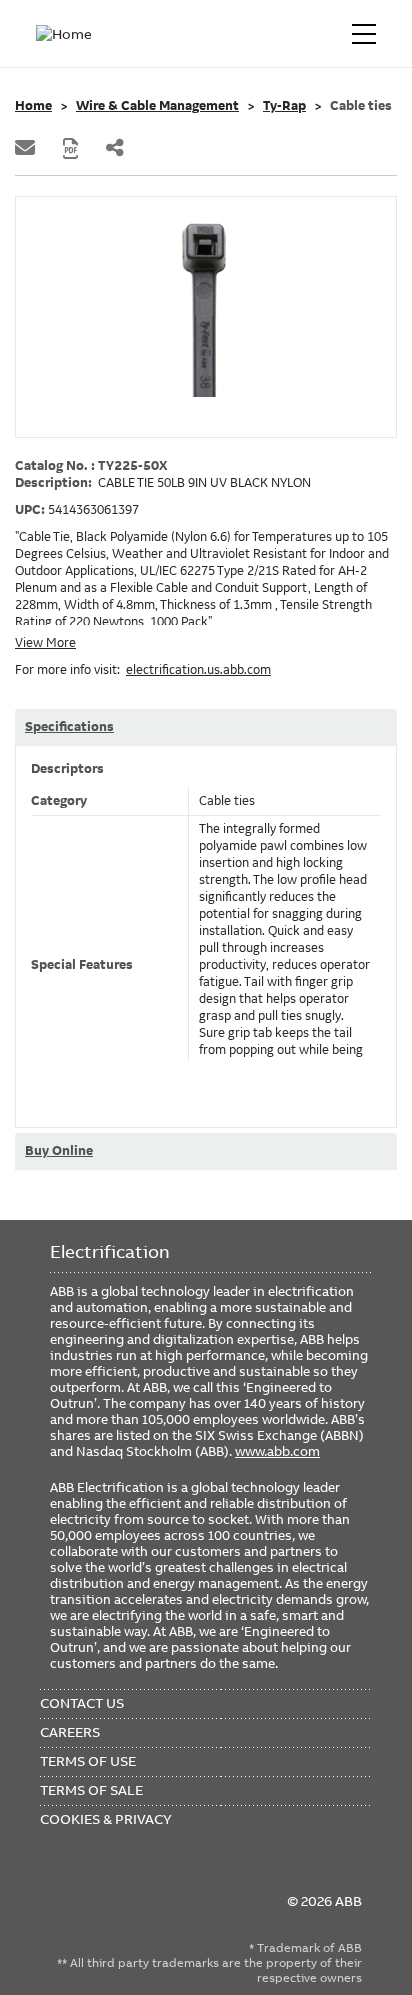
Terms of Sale (91, 1790)
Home (33, 106)
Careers (70, 1732)
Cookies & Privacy (106, 1819)
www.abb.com (277, 1451)
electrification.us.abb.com (198, 670)
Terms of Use (88, 1761)
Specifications (69, 727)
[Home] (68, 34)
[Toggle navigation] (364, 34)
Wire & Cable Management (157, 106)
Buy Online (59, 1151)
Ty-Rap (284, 106)
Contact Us (82, 1703)
